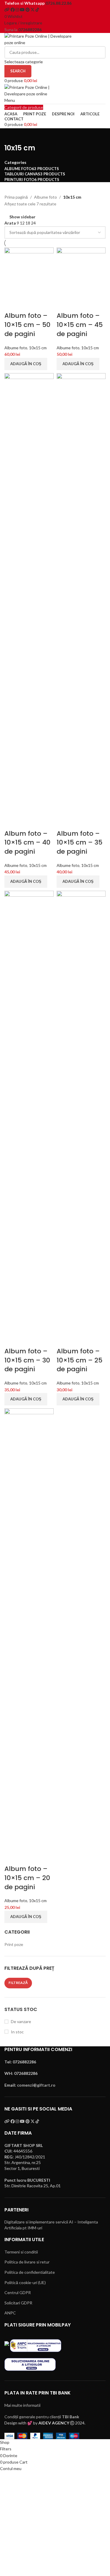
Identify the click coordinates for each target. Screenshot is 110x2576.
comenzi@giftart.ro (36, 2085)
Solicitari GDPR (18, 2303)
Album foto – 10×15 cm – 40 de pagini (27, 843)
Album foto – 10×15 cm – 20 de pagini (27, 1878)
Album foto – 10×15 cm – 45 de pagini (80, 325)
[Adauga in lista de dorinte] (43, 304)
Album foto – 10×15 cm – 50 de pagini (27, 325)
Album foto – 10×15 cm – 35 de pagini (79, 843)
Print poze (14, 1944)
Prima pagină (16, 197)
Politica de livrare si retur (27, 2262)
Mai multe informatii (22, 2405)
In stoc (17, 2032)
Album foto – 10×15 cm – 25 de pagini (79, 1360)
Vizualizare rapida (27, 304)
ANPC (10, 2313)
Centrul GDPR (18, 2292)
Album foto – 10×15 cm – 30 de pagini (27, 1360)
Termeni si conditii (21, 2252)
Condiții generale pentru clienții (42, 2417)
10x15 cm (38, 348)
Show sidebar (22, 217)
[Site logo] (41, 39)
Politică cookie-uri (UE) (25, 2282)
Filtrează (18, 1983)
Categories (15, 162)
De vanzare (21, 2021)
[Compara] (12, 304)
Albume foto (45, 197)
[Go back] (12, 136)
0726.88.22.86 (59, 3)
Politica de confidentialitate (30, 2272)
